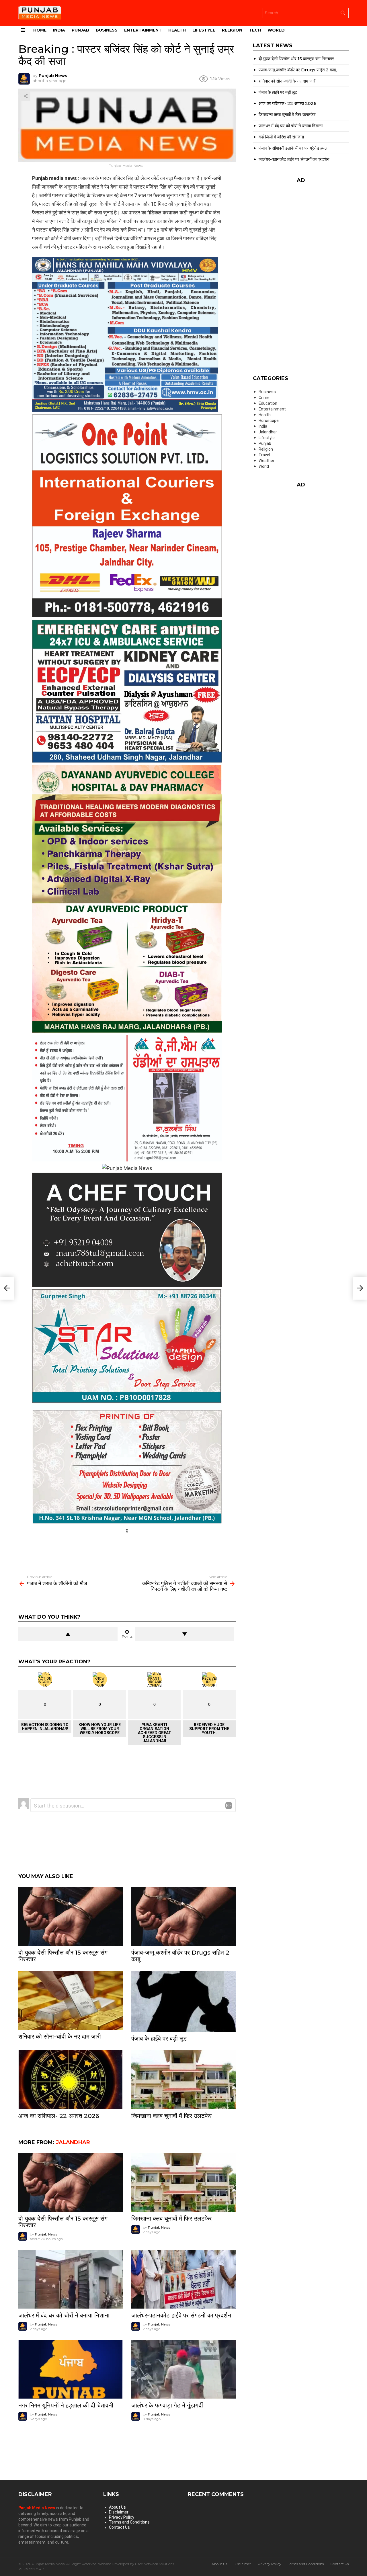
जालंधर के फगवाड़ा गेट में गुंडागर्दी (167, 2405)
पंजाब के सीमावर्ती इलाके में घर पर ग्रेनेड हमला (293, 148)
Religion (232, 30)
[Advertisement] (127, 1548)
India (59, 30)
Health (177, 30)
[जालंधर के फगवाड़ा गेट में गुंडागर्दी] (183, 2369)
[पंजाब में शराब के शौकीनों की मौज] (7, 1288)
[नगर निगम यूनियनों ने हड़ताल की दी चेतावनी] (71, 2369)
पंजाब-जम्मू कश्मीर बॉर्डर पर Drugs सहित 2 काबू (180, 1956)
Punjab (80, 30)
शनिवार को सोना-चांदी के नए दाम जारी (60, 2036)
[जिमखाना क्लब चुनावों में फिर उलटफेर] (183, 2080)
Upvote (68, 1634)
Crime (264, 398)
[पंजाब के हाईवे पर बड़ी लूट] (183, 2001)
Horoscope (269, 420)
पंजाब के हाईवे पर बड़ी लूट (159, 2038)
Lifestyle (204, 30)
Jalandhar (73, 2142)
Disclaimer (119, 2512)
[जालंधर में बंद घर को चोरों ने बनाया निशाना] (71, 2279)
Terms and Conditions (129, 2522)
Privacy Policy (122, 2517)
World (276, 30)
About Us (117, 2507)
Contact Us (119, 2527)
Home (40, 30)
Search (343, 14)
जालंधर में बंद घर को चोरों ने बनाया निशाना (64, 2315)
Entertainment (143, 30)
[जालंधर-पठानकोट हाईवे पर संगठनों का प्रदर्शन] (183, 2279)
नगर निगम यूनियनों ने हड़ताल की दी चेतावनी (66, 2405)
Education (268, 403)
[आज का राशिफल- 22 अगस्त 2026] (71, 2080)
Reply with (229, 1806)
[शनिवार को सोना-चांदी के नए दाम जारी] (71, 2000)
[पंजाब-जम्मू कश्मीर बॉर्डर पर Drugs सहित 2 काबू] (183, 1916)
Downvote (185, 1634)
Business (107, 30)
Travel (264, 455)
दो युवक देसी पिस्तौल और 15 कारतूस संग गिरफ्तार (63, 1956)
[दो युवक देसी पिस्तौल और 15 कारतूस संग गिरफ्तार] (71, 1916)
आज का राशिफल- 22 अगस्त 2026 (59, 2116)
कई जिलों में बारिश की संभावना (281, 137)
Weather (267, 461)
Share (26, 96)
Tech (255, 30)
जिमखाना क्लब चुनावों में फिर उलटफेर (171, 2116)
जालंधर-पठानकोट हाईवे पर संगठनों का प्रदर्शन (181, 2315)
